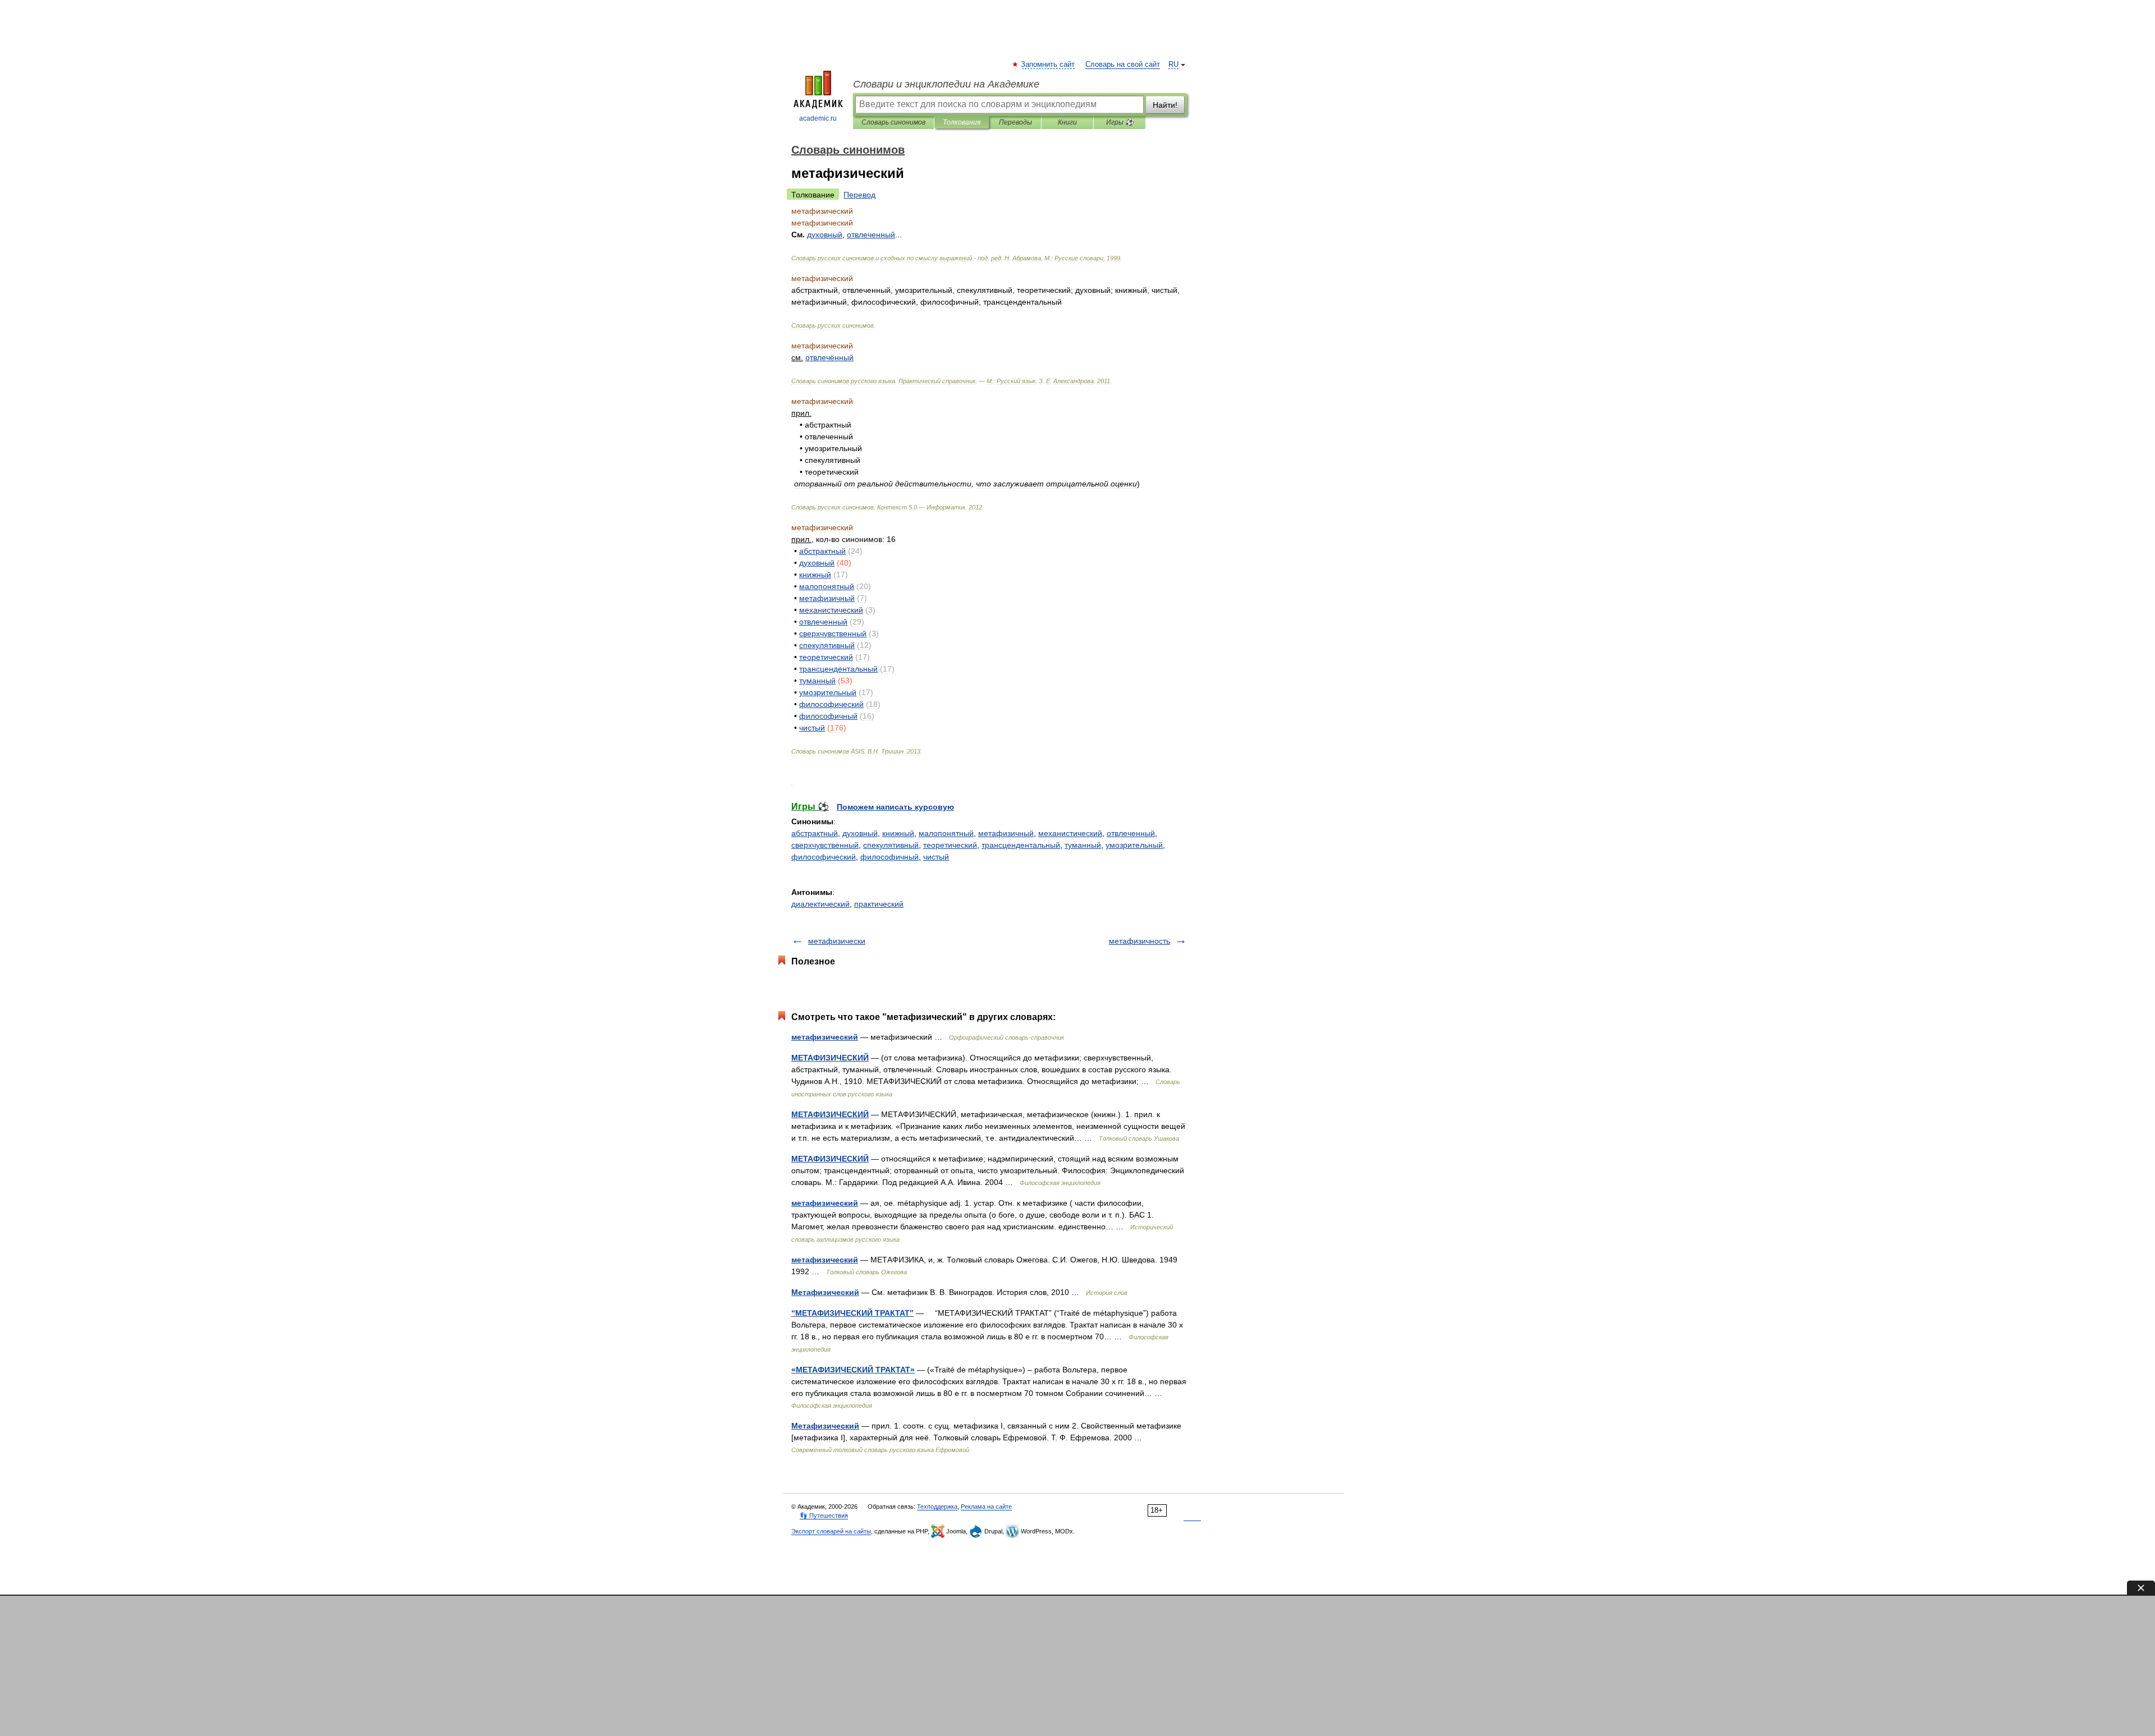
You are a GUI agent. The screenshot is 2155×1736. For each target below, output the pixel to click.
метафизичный (1006, 833)
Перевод (859, 195)
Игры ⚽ (1120, 122)
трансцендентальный (1021, 845)
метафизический (825, 1037)
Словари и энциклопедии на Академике (946, 84)
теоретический (950, 845)
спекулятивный (891, 845)
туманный (1083, 845)
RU (1173, 65)
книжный (898, 833)
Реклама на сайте (986, 1507)
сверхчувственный (825, 845)
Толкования (962, 122)
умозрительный (1134, 845)
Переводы (1015, 122)
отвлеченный (1131, 833)
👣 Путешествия (824, 1515)
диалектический (820, 904)
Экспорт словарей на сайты (831, 1531)
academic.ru (818, 118)
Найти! (1165, 105)
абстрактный (815, 833)
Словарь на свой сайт (1123, 65)
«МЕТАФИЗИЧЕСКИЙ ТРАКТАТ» (853, 1370)
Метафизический (825, 1292)
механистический (1070, 833)
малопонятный (946, 833)
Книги (1067, 122)
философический (824, 857)
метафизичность (1140, 941)
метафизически (837, 941)
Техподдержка (937, 1507)
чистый (936, 857)
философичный (889, 857)
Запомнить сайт (1048, 65)
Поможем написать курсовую (895, 807)
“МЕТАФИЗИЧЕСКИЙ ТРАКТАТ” (852, 1313)
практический (879, 904)
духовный (860, 833)
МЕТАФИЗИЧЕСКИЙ (830, 1058)
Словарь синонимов (893, 122)
